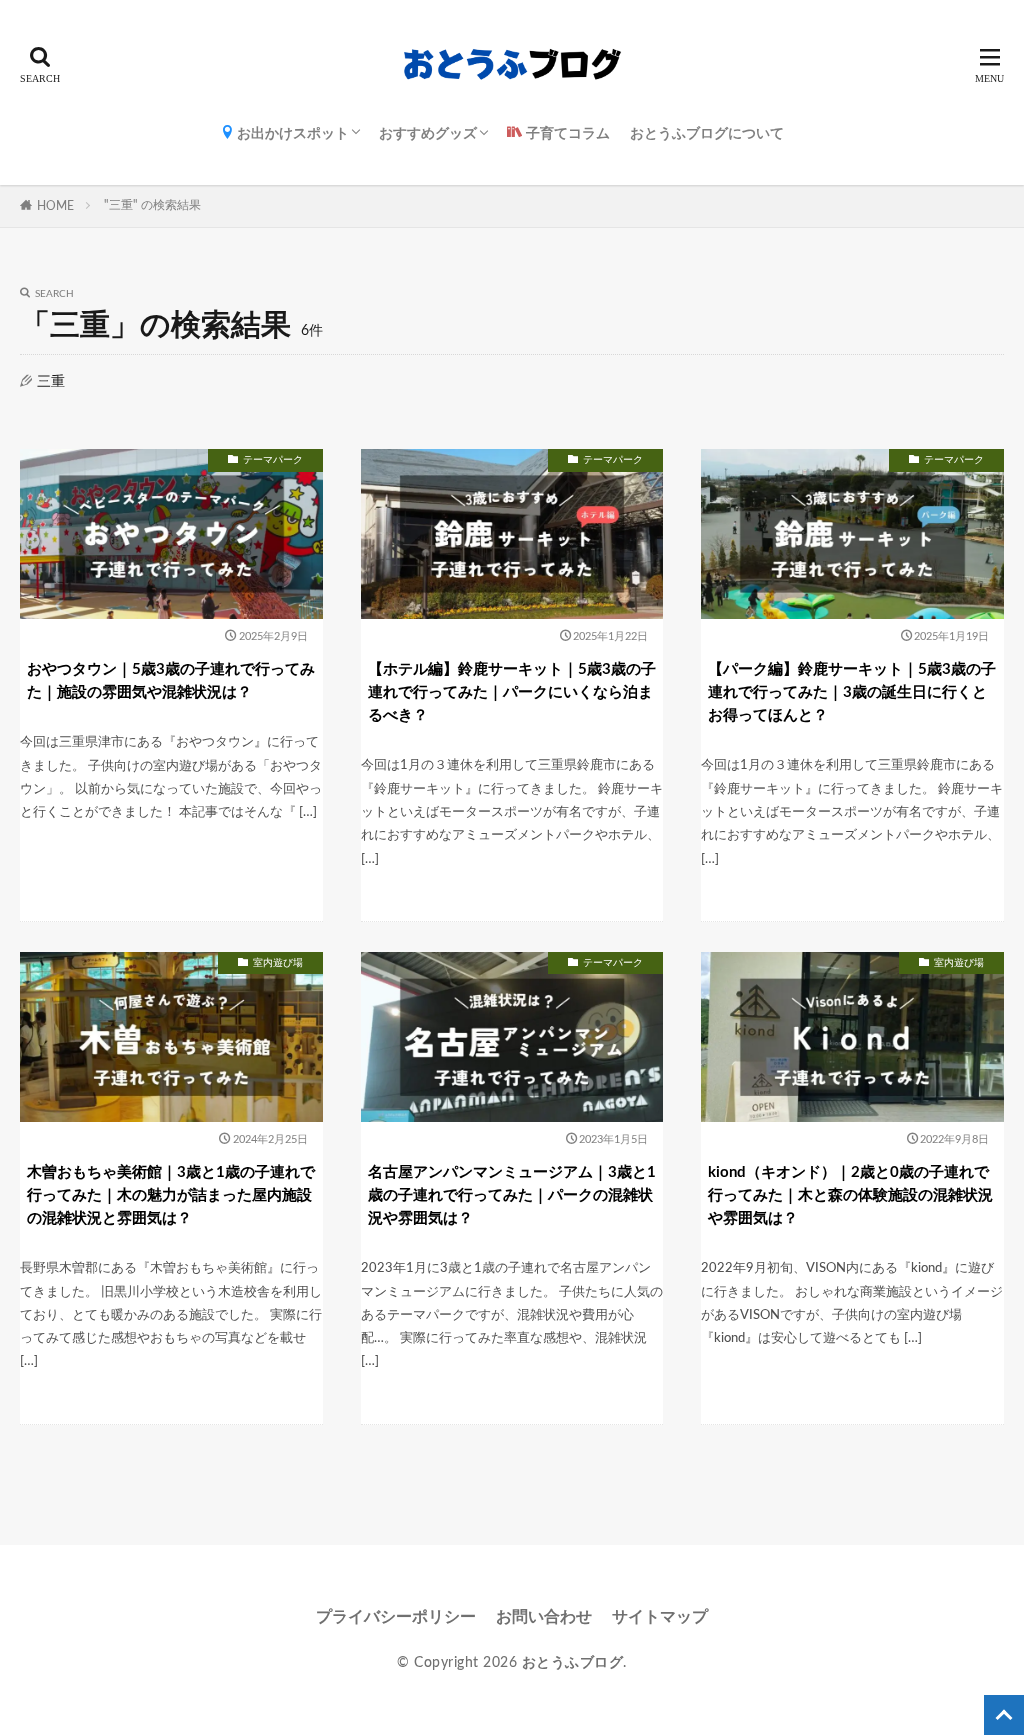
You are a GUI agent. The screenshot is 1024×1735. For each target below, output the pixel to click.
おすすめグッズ (428, 134)
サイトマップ (660, 1617)
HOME (55, 206)
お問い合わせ (544, 1617)
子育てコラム (566, 134)
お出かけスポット (291, 134)
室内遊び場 (278, 963)
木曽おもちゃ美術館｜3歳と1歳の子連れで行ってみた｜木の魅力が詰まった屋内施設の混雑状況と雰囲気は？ (171, 1195)
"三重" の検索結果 (152, 205)
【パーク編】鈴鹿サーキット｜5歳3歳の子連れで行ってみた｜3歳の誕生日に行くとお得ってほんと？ (852, 692)
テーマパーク (273, 460)
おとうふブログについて (707, 134)
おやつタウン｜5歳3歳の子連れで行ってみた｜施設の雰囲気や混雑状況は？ (171, 681)
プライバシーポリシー (396, 1617)
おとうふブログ (573, 1663)
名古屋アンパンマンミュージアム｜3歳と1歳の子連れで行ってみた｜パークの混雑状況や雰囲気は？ (512, 1195)
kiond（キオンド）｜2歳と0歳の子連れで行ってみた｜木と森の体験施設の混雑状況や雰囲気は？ (850, 1195)
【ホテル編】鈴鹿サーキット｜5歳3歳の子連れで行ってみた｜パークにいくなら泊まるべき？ (512, 692)
